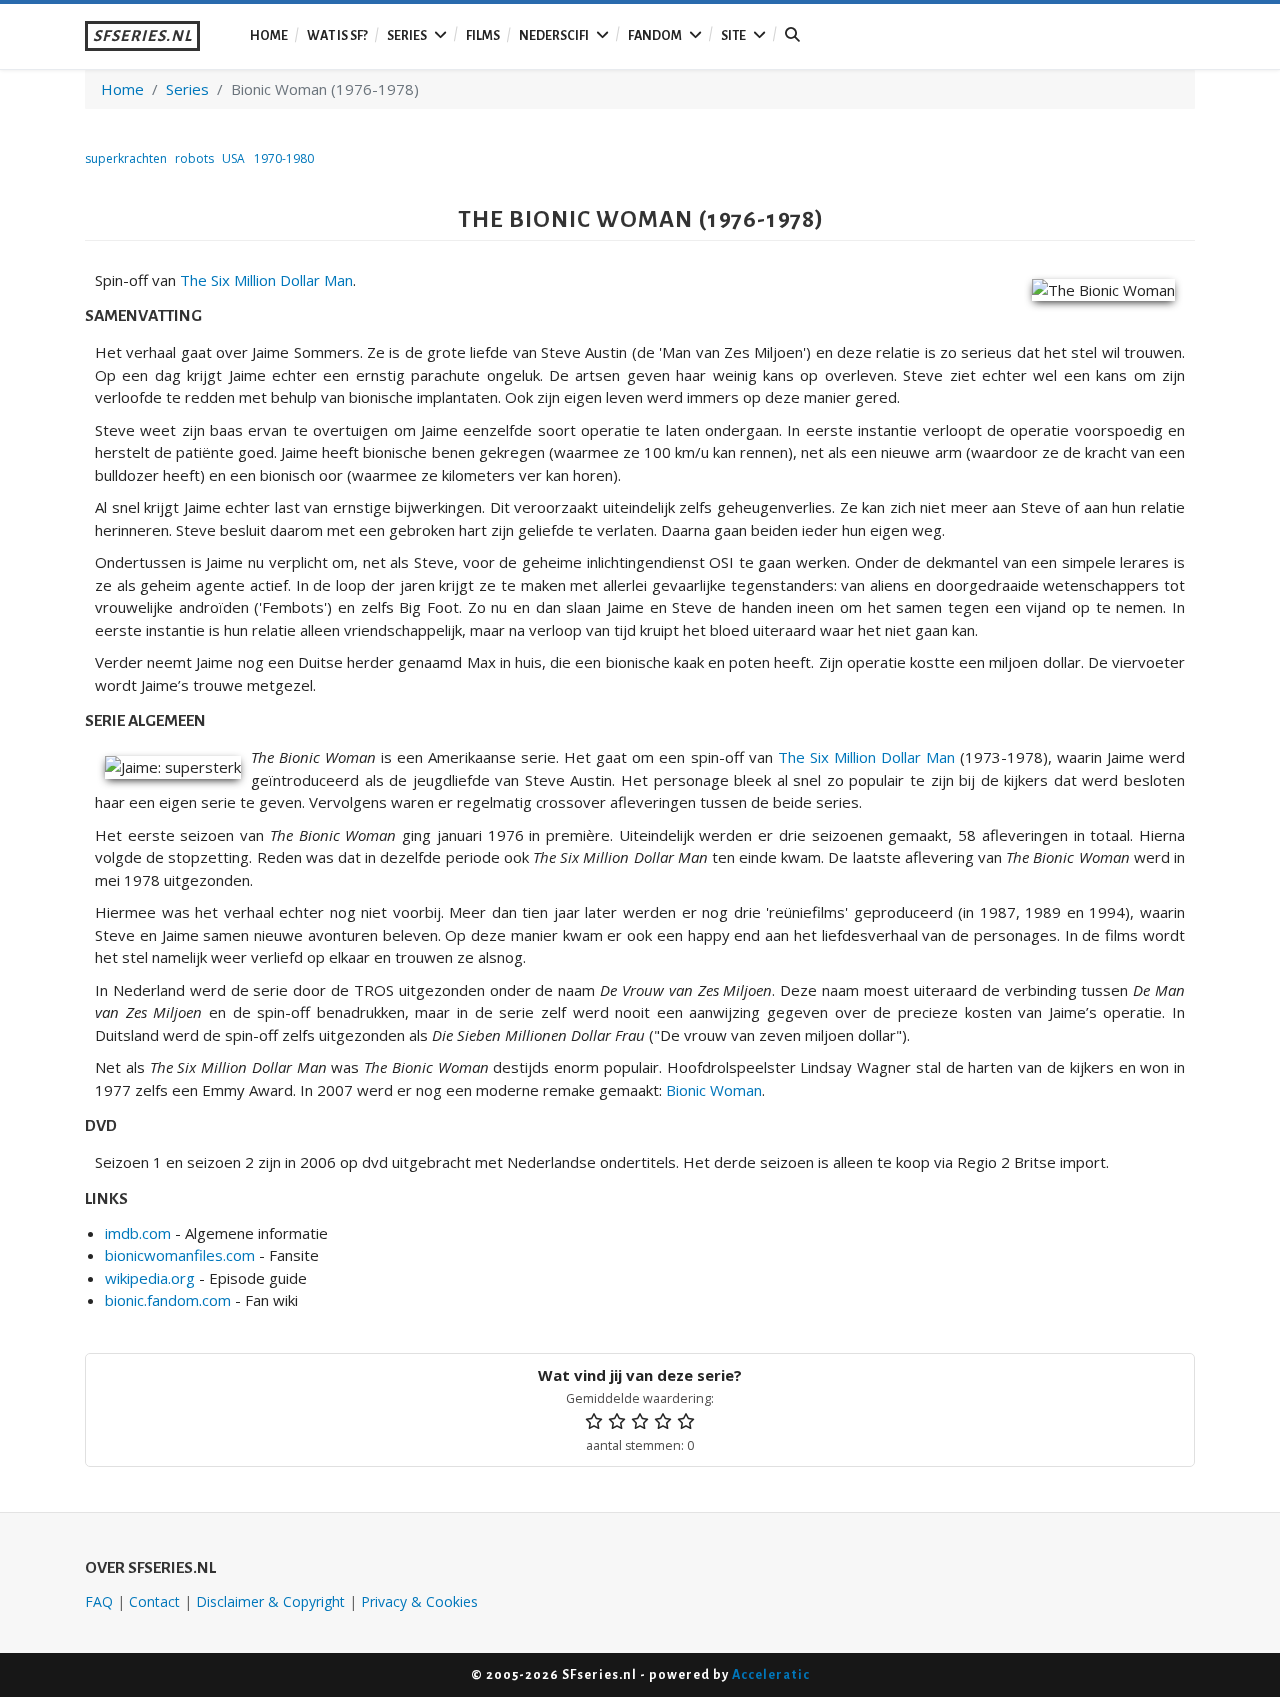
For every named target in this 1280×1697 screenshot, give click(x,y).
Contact (154, 1601)
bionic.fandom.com (168, 1300)
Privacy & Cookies (419, 1601)
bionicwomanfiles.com (180, 1255)
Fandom (655, 35)
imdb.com (138, 1233)
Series (407, 35)
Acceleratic (771, 1674)
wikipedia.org (150, 1278)
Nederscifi (554, 35)
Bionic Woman (714, 1090)
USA (233, 158)
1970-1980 (284, 158)
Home (269, 35)
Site (733, 35)
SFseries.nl (142, 36)
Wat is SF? (337, 35)
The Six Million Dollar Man (266, 280)
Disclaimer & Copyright (270, 1601)
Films (483, 35)
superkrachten (126, 158)
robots (194, 158)
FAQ (99, 1601)
